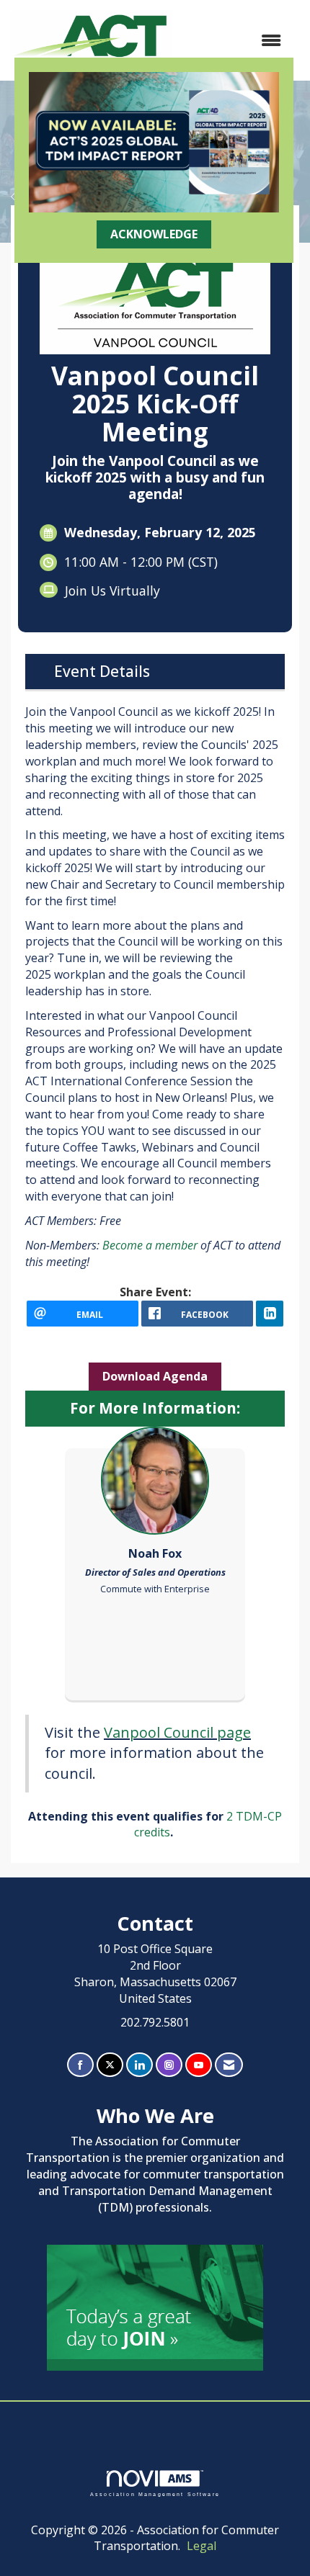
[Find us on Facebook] (80, 2065)
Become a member (151, 1245)
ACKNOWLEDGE (154, 234)
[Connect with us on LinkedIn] (139, 2065)
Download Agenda (155, 1376)
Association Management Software (155, 2494)
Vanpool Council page (177, 1732)
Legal (201, 2546)
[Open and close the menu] (234, 41)
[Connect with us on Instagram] (169, 2065)
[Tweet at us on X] (110, 2065)
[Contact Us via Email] (229, 2065)
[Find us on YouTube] (199, 2065)
